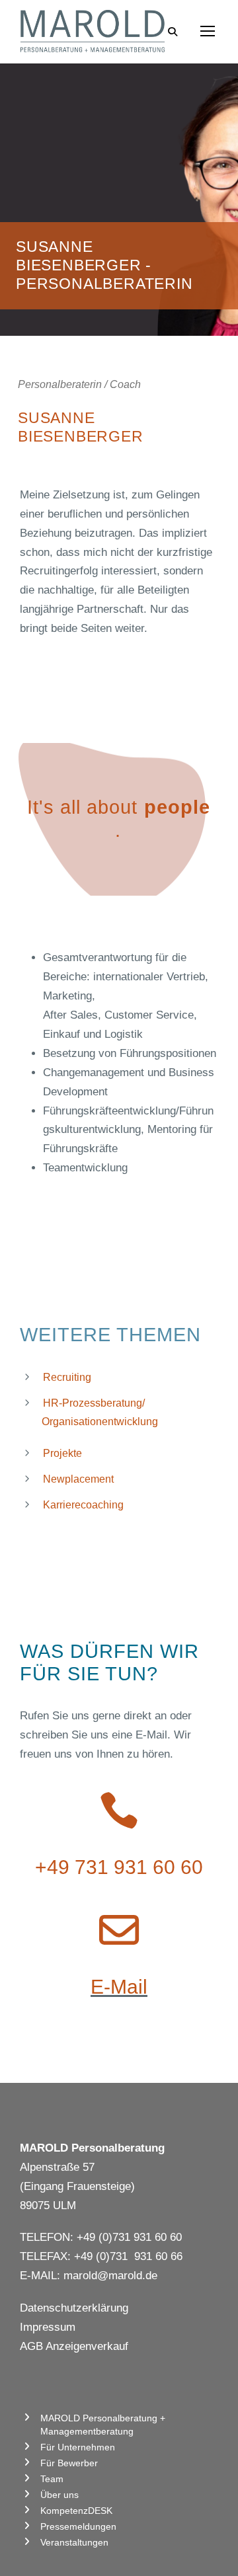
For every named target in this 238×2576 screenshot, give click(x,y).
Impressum (48, 2327)
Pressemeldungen (78, 2526)
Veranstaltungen (74, 2542)
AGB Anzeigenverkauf (74, 2346)
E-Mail (119, 1987)
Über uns (59, 2495)
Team (52, 2479)
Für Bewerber (69, 2463)
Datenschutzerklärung (74, 2308)
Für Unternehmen (78, 2447)
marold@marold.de (110, 2276)
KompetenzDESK (76, 2511)
